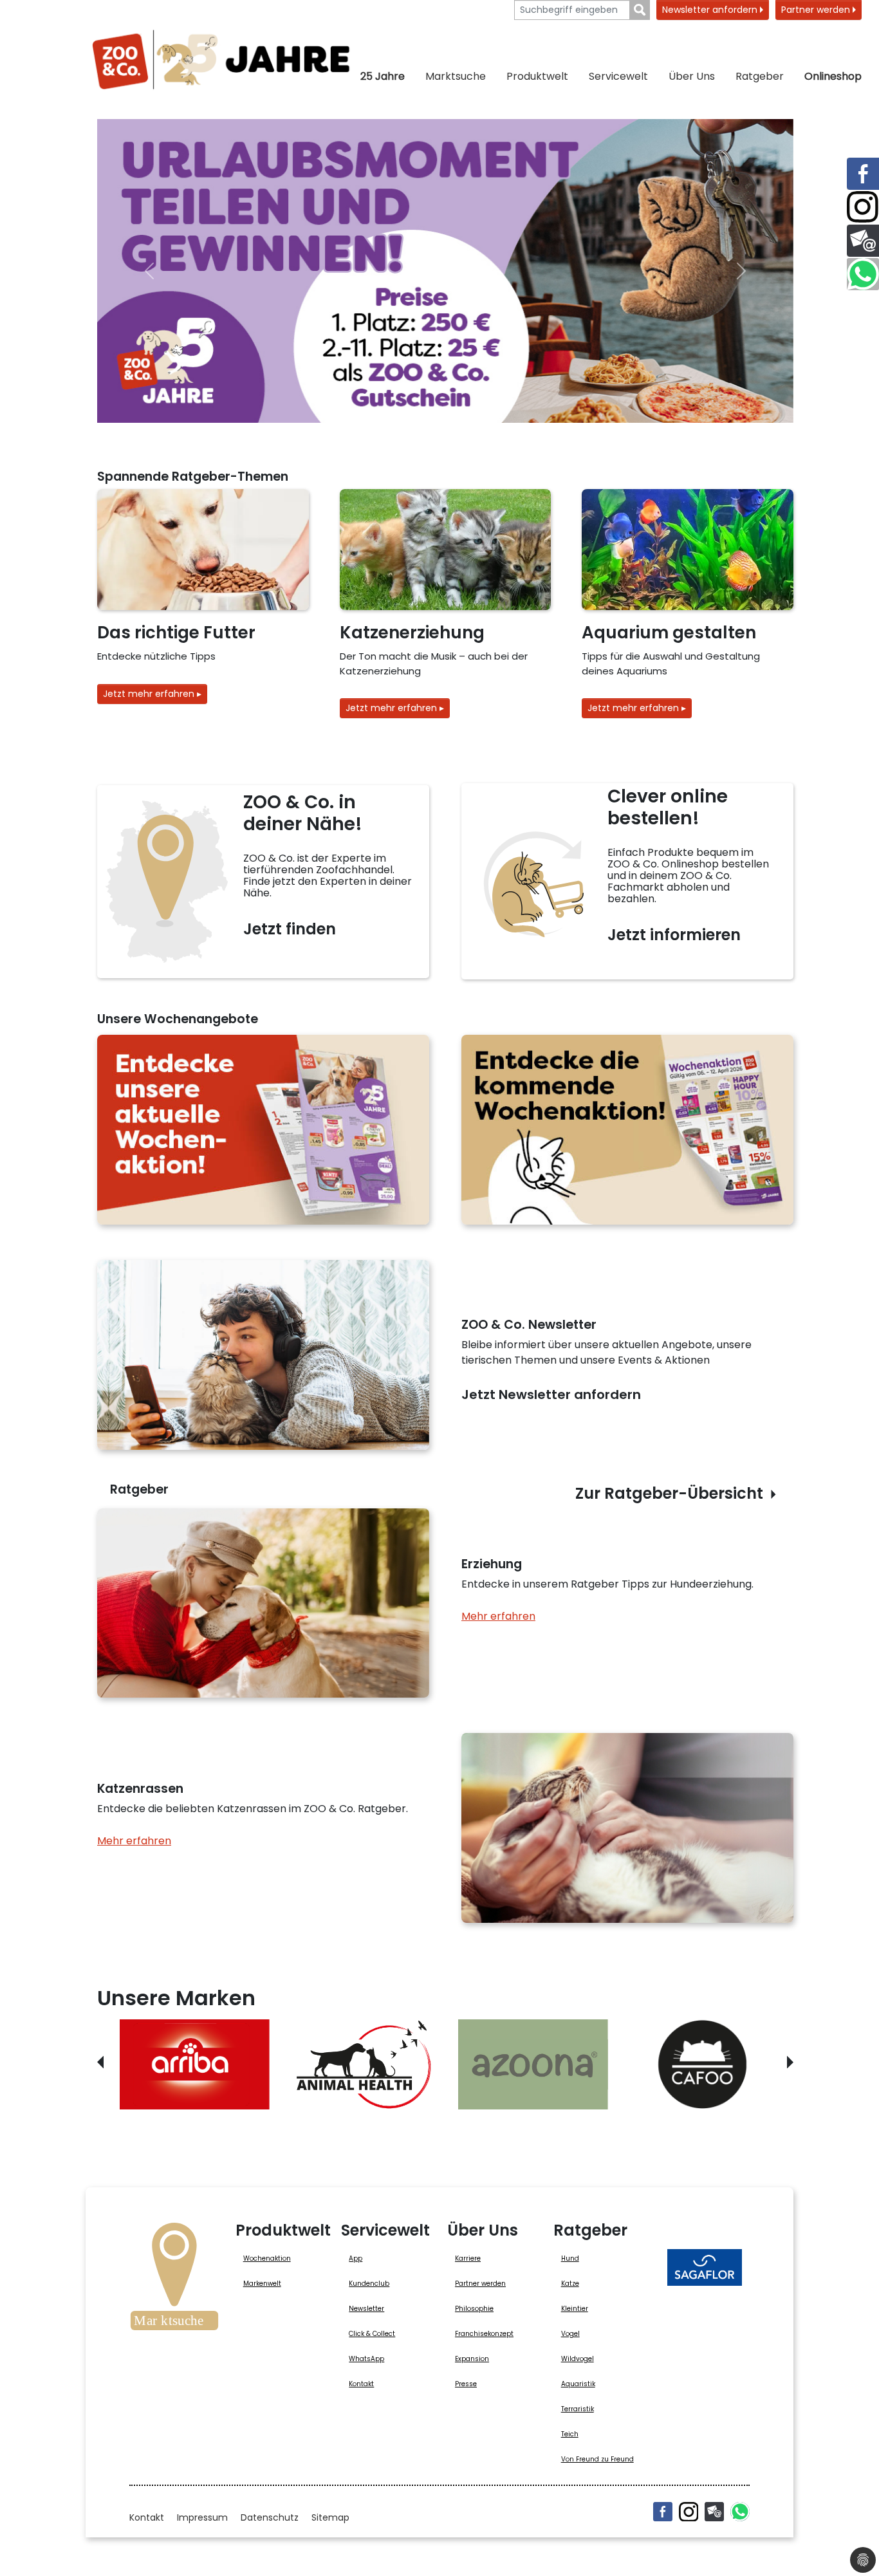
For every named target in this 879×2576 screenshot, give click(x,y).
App (356, 2258)
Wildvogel (578, 2359)
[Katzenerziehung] (446, 550)
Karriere (468, 2258)
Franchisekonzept (484, 2334)
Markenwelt (262, 2284)
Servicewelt (618, 76)
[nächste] (741, 271)
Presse (466, 2384)
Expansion (472, 2359)
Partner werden (817, 10)
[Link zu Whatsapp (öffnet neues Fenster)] (863, 274)
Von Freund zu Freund (597, 2459)
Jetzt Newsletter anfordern (551, 1395)
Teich (570, 2434)
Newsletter (366, 2309)
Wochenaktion (267, 2258)
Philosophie (474, 2309)
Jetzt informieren (674, 935)
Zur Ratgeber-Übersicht (669, 1493)
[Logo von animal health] (364, 2064)
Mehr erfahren (498, 1616)
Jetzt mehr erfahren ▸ (152, 694)
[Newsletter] (714, 2512)
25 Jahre (383, 76)
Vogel (570, 2334)
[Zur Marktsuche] (174, 2281)
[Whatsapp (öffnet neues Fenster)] (740, 2512)
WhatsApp (366, 2359)
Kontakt (361, 2384)
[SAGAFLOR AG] (705, 2267)
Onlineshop (833, 76)
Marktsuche (456, 76)
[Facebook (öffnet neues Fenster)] (663, 2512)
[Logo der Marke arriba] (195, 2064)
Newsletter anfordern (711, 10)
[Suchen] (640, 10)
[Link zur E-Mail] (863, 241)
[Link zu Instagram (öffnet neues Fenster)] (863, 207)
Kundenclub (369, 2284)
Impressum (202, 2517)
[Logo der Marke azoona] (533, 2064)
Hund (570, 2258)
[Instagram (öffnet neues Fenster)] (689, 2512)
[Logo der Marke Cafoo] (702, 2064)
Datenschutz (270, 2517)
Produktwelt (537, 76)
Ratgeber (760, 76)
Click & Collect (372, 2334)
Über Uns (692, 76)
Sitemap (330, 2517)
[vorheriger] (149, 271)
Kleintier (575, 2309)
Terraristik (578, 2409)
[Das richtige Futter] (203, 550)
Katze (570, 2284)
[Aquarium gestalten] (688, 550)
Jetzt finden (290, 929)
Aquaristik (578, 2384)
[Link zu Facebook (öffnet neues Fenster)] (863, 174)
